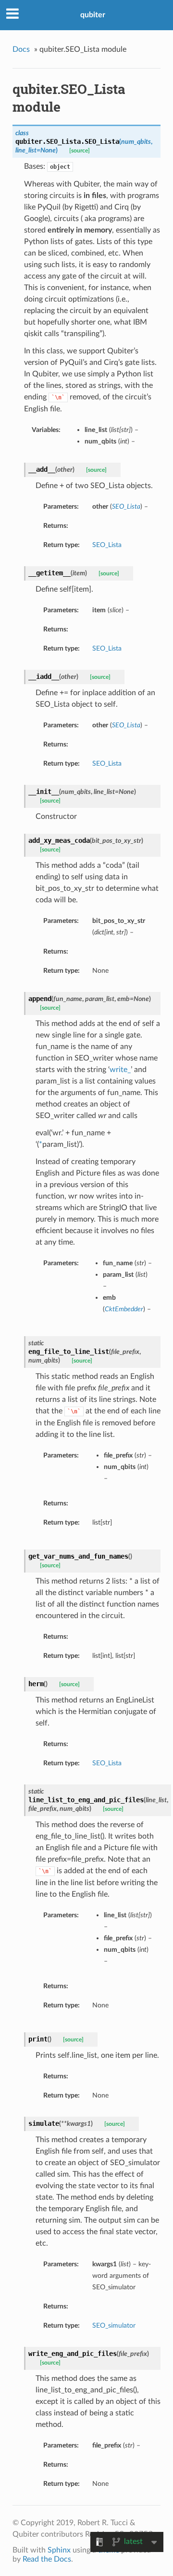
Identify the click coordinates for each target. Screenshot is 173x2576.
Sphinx (59, 2550)
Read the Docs (47, 2559)
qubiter (93, 15)
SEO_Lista (107, 545)
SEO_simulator (114, 2325)
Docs (21, 49)
